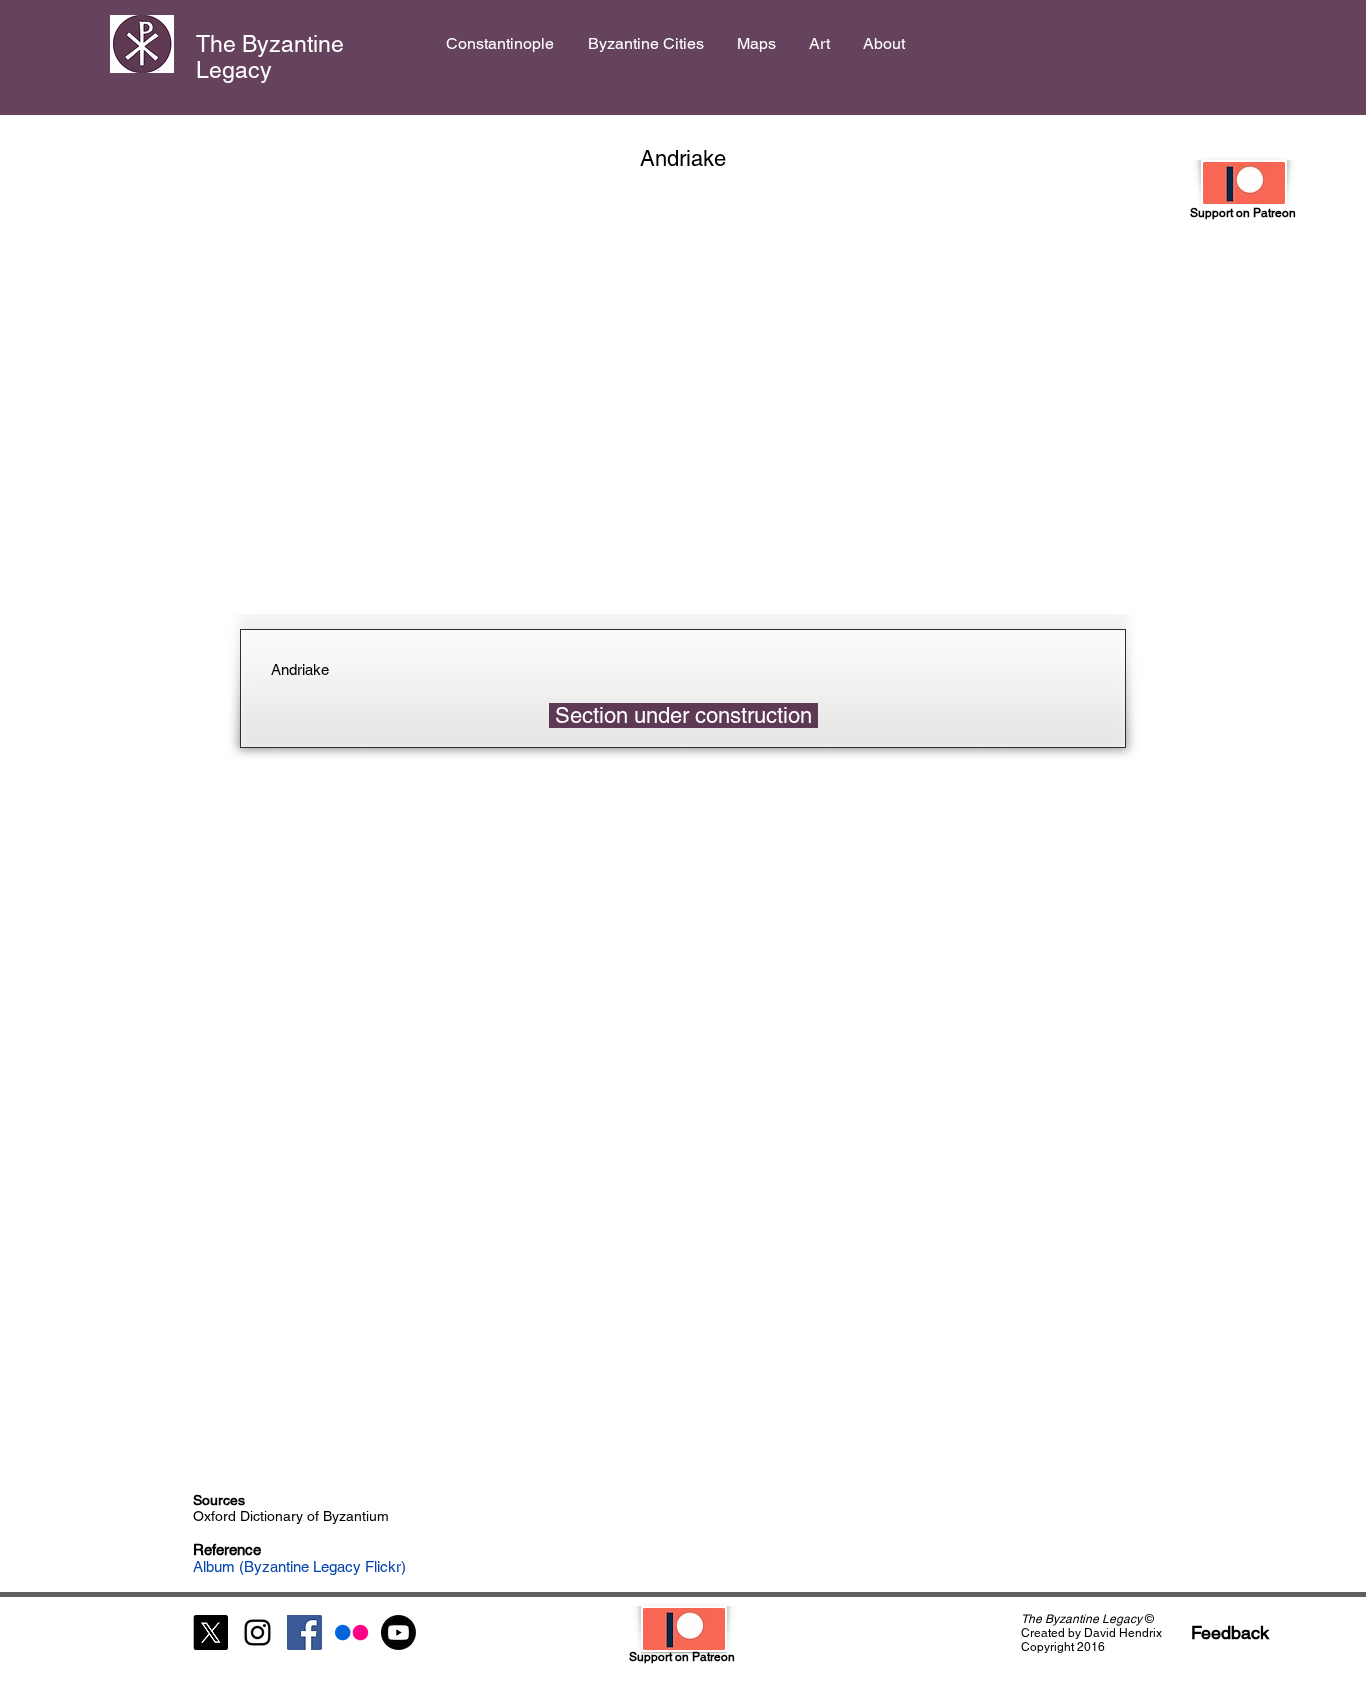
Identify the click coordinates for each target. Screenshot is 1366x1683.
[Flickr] (351, 1632)
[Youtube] (398, 1632)
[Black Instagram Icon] (257, 1632)
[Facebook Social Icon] (304, 1632)
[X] (210, 1632)
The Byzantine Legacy (270, 57)
